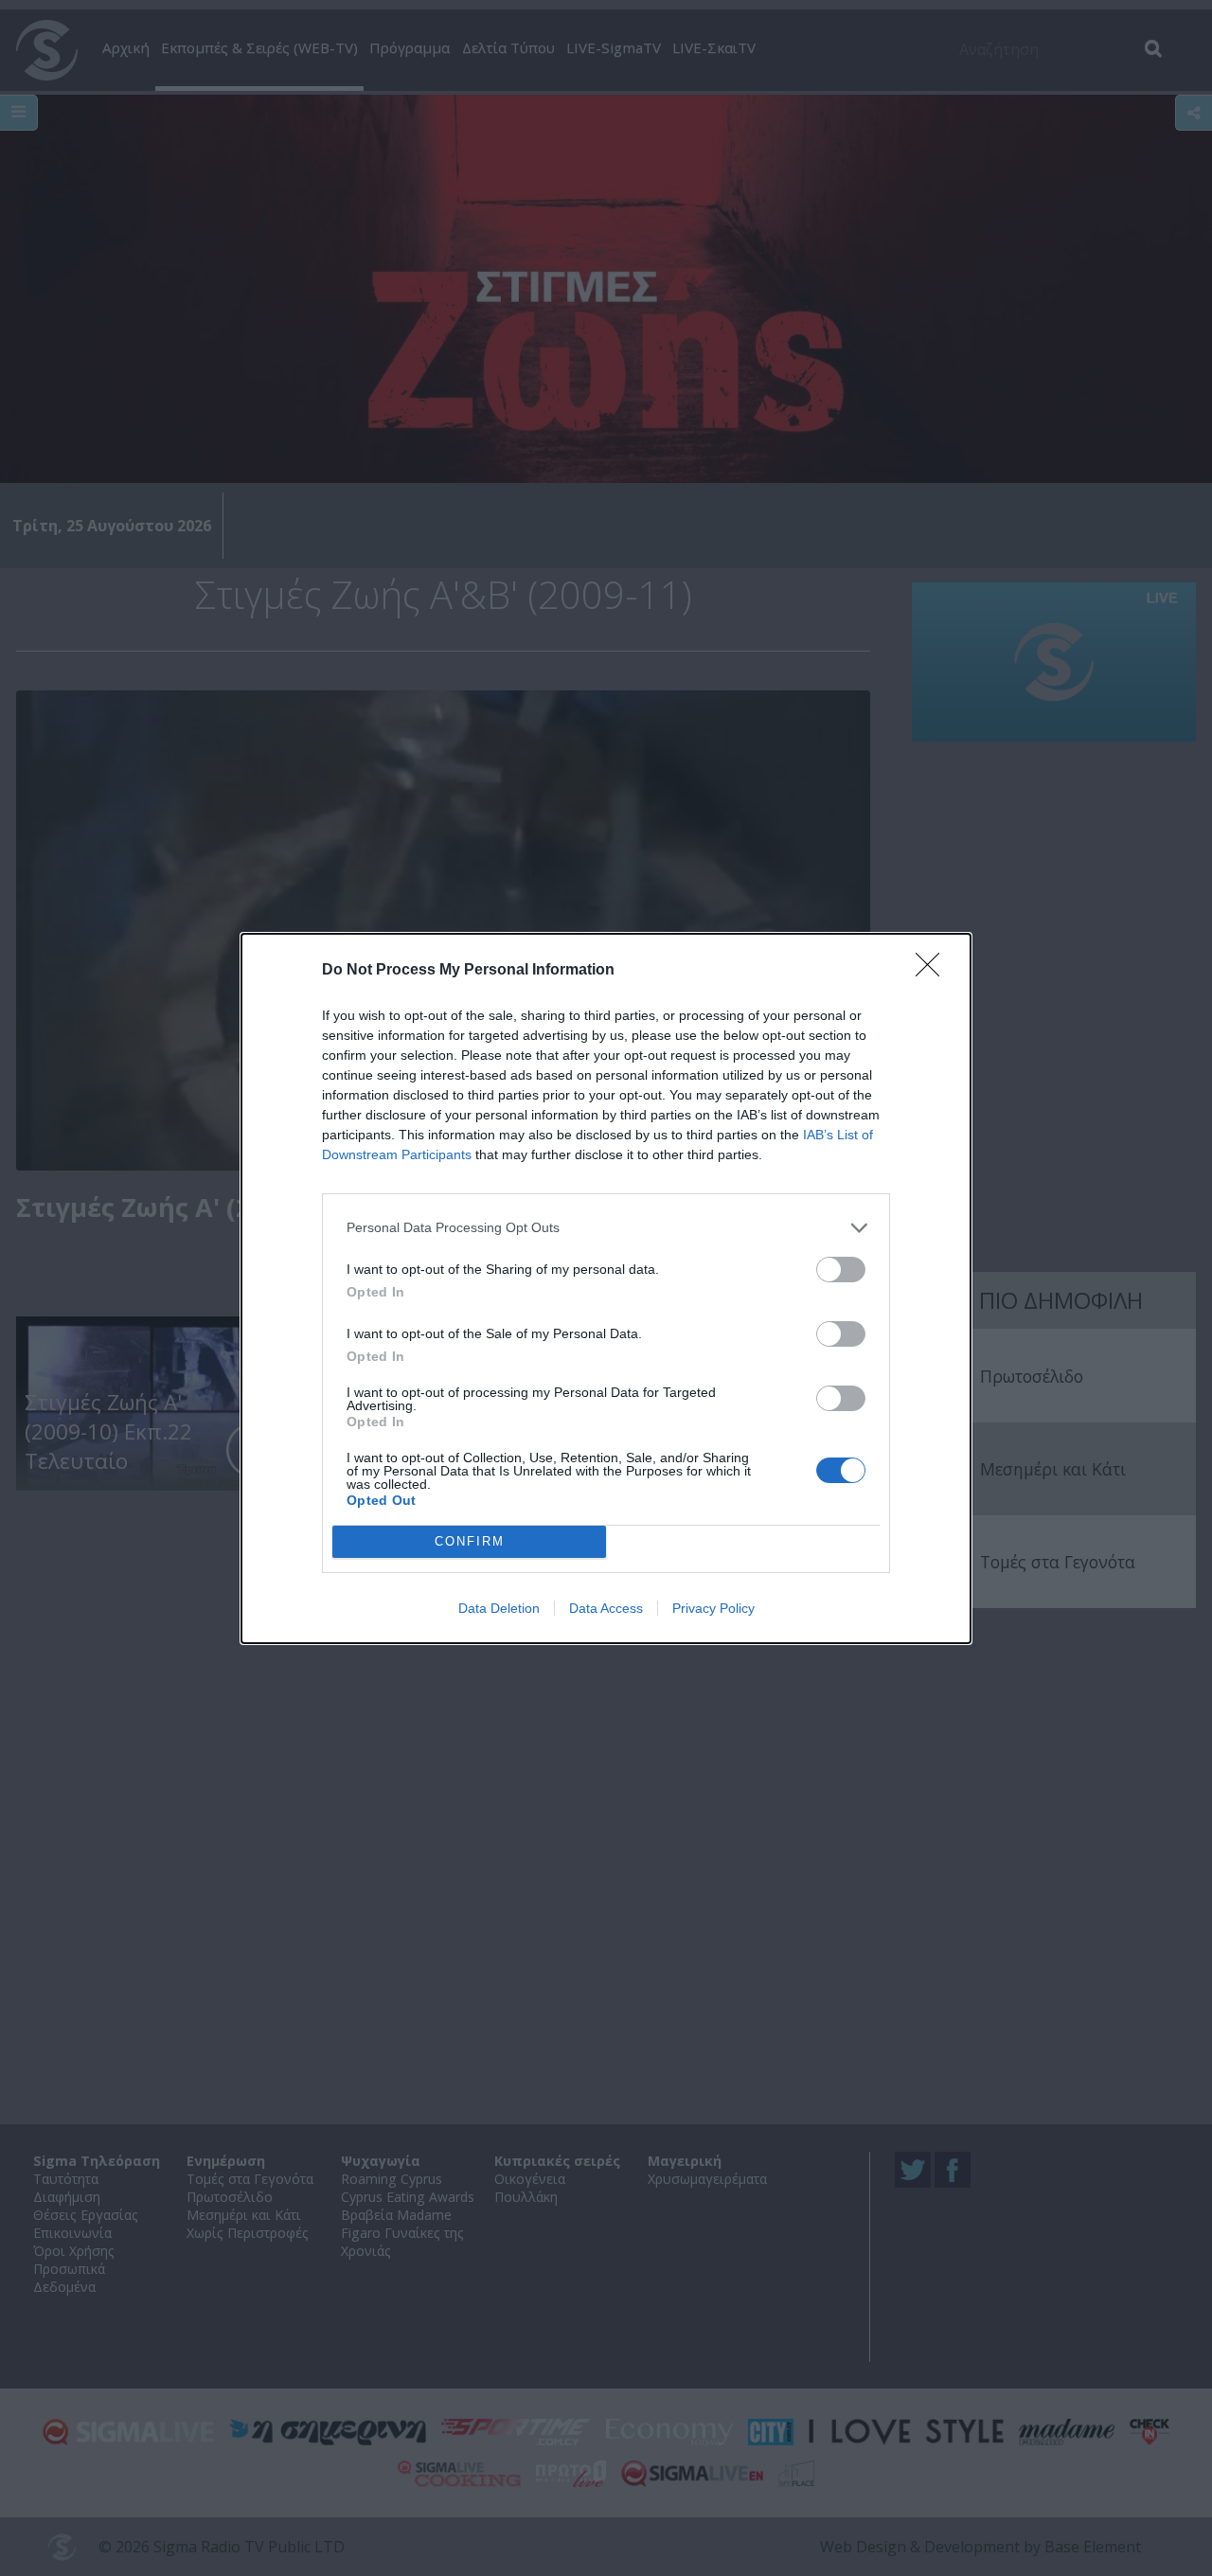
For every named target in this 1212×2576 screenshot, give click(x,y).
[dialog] (606, 1288)
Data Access (606, 1608)
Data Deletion (499, 1608)
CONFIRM (470, 1541)
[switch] (841, 1270)
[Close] (934, 971)
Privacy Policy (713, 1608)
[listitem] (606, 1228)
